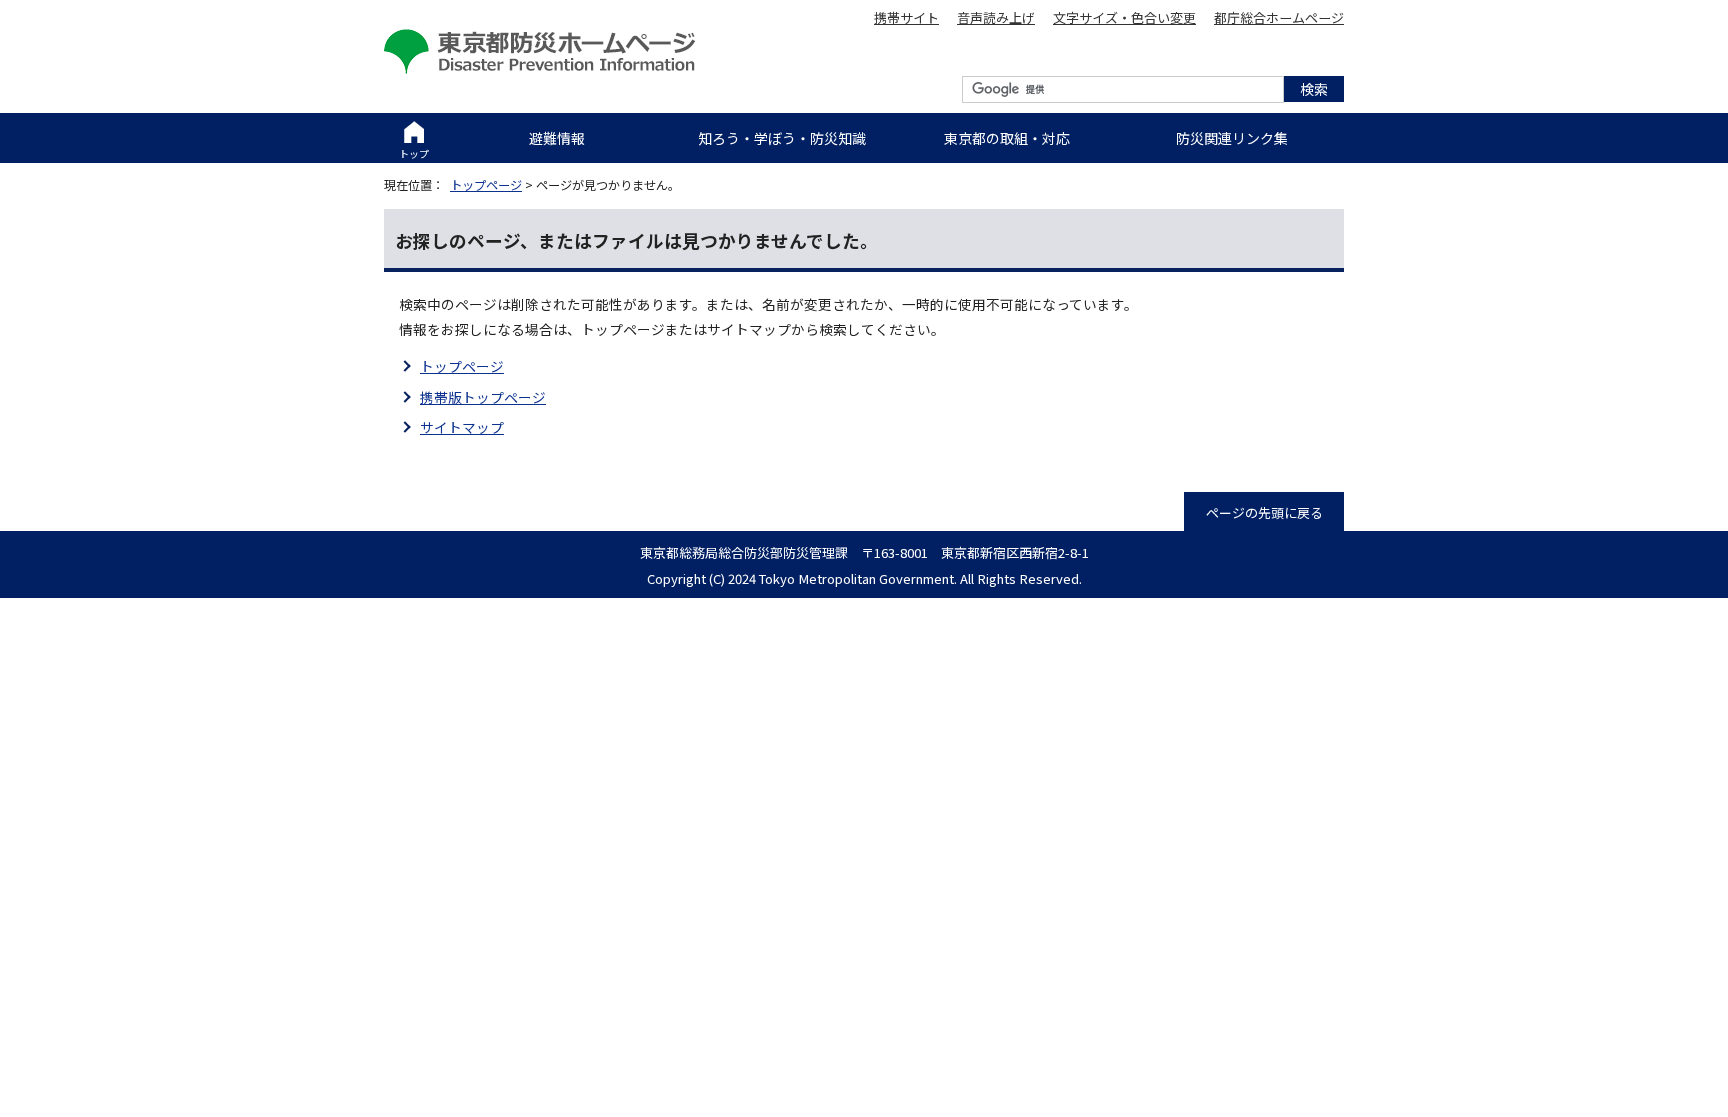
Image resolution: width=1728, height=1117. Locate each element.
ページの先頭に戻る (1264, 512)
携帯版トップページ (483, 397)
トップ (414, 153)
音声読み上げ (996, 17)
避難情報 (557, 138)
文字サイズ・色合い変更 (1124, 17)
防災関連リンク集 (1232, 138)
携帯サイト (906, 17)
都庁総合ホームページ (1279, 17)
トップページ (486, 185)
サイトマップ (462, 427)
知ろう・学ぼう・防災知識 (782, 138)
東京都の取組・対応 (1007, 138)
